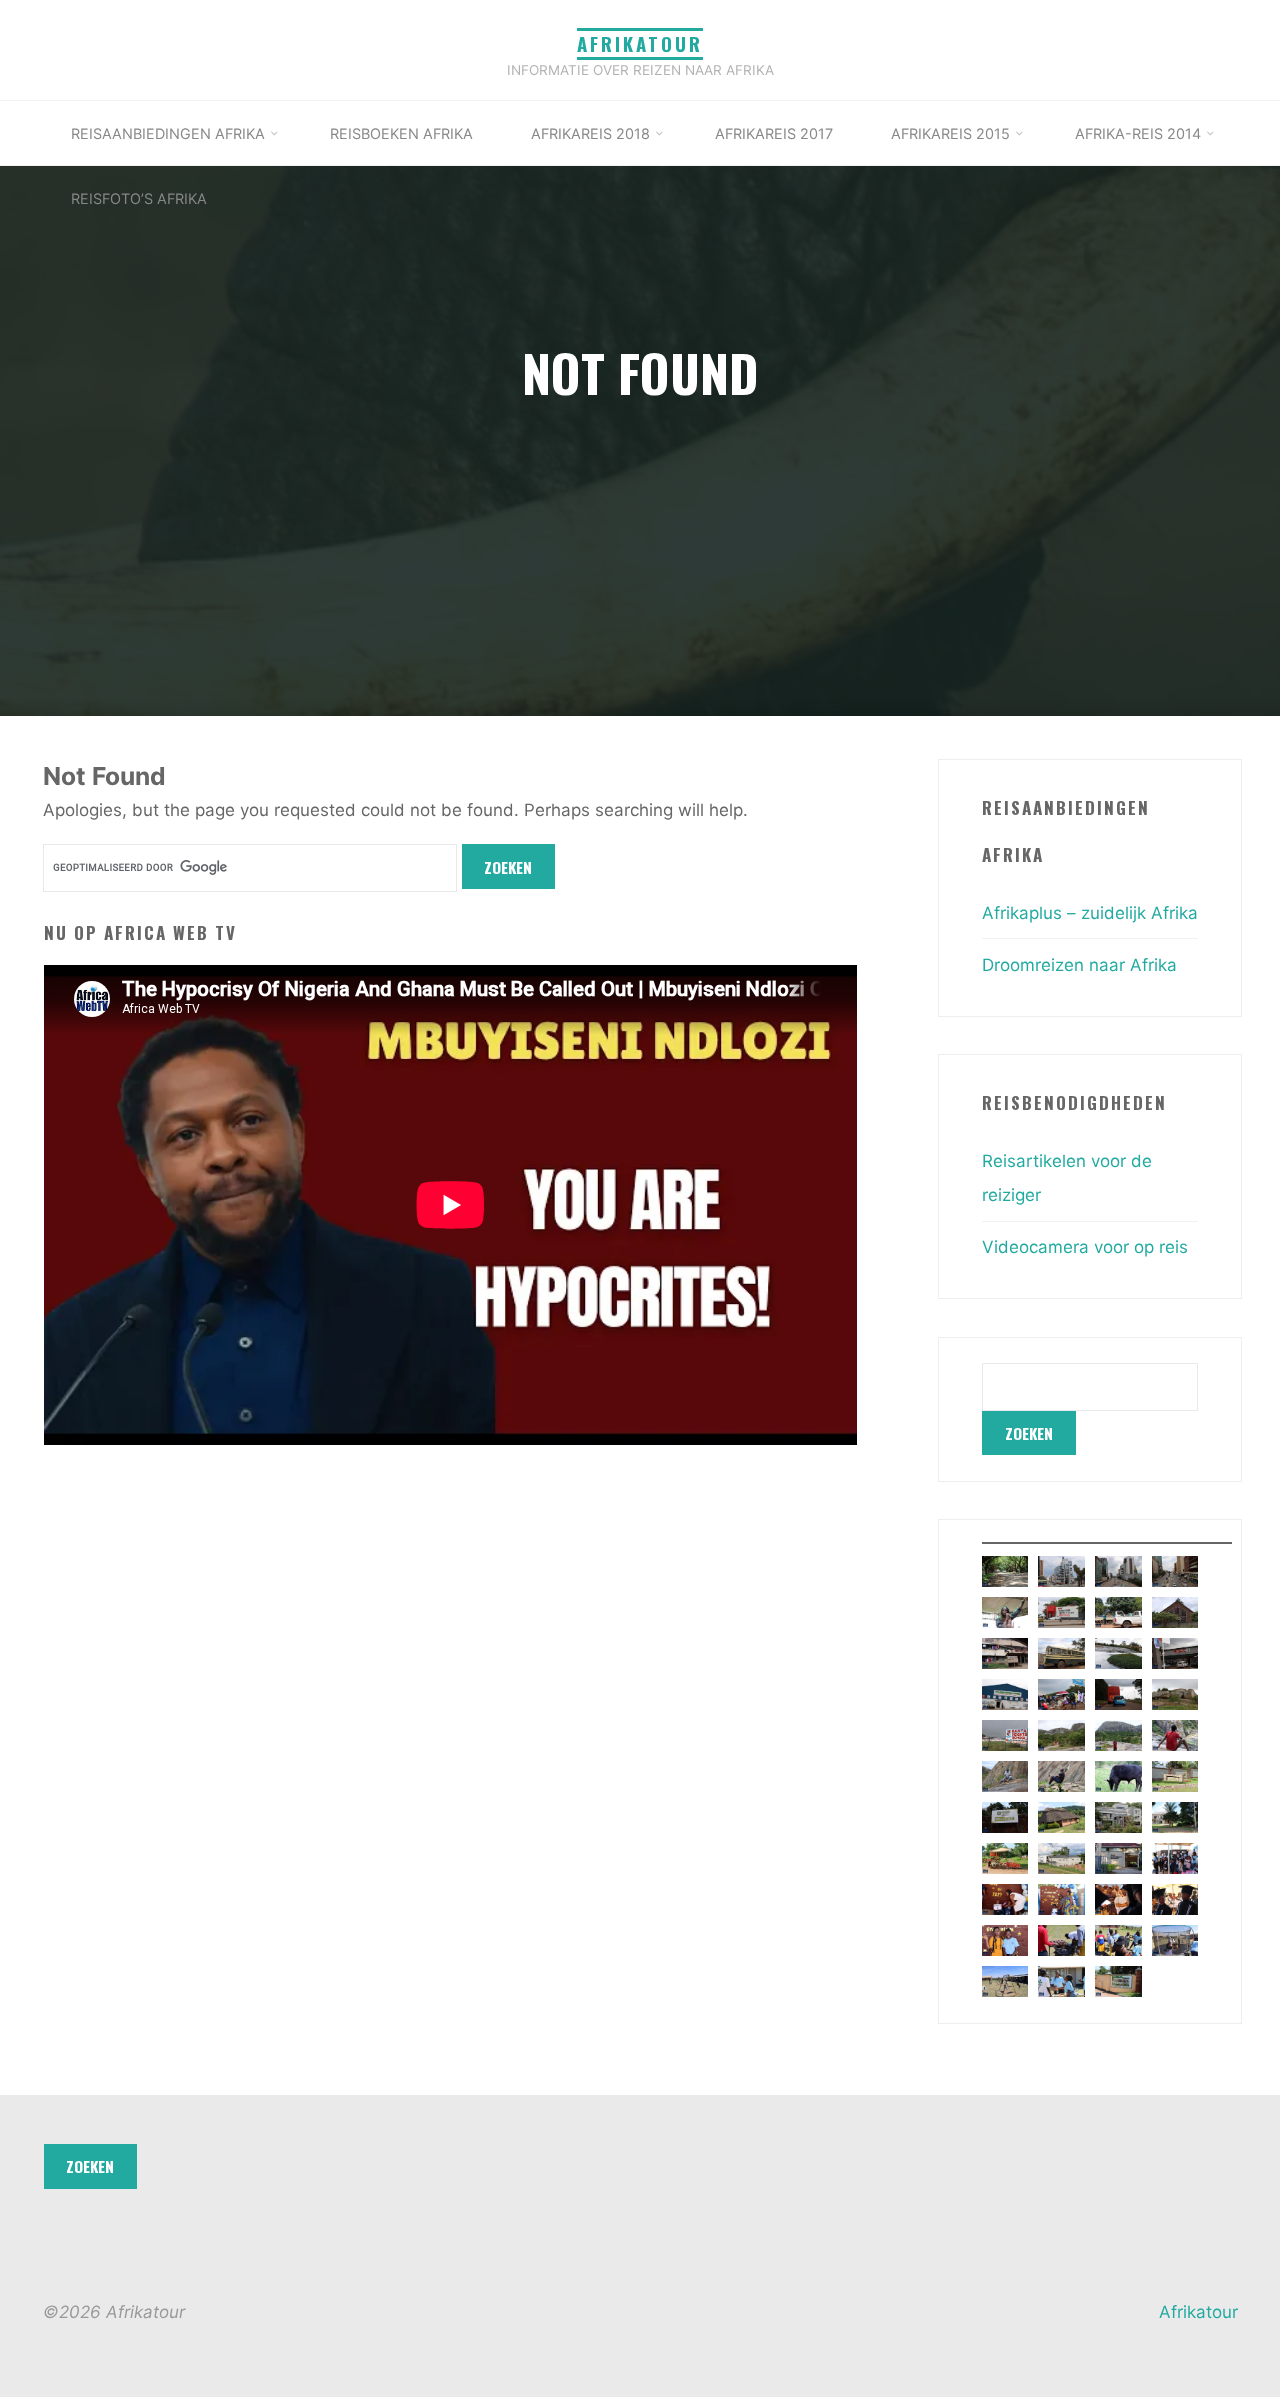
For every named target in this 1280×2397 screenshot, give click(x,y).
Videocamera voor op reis (1085, 1247)
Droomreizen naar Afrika (1079, 965)
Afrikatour (640, 43)
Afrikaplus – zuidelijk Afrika (1090, 913)
